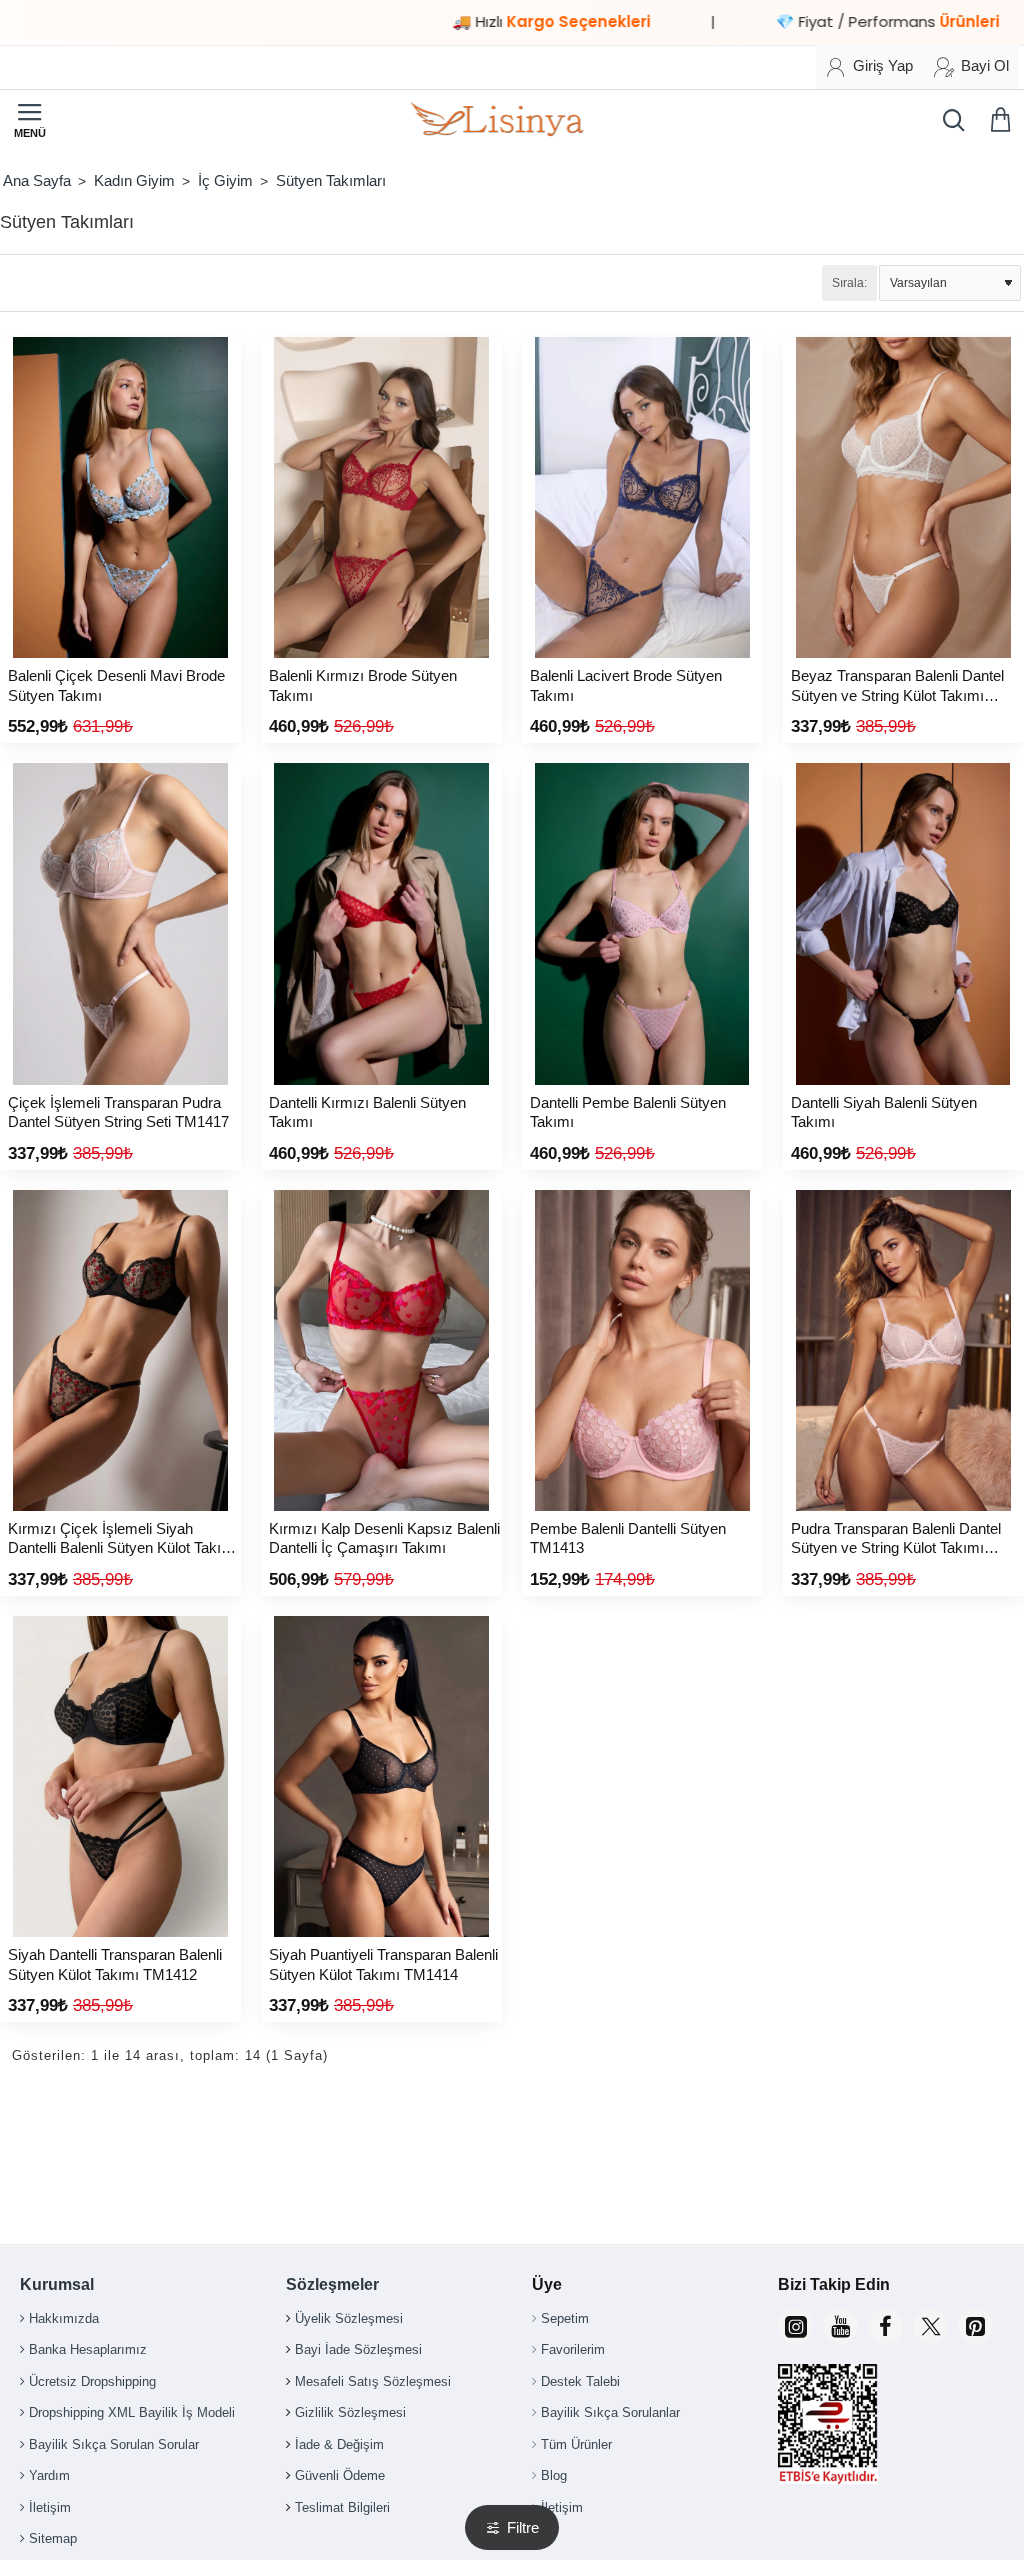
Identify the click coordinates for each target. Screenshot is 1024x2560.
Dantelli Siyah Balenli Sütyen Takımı (884, 1112)
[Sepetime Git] (1004, 120)
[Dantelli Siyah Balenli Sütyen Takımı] (903, 923)
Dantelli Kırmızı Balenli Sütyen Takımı (367, 1112)
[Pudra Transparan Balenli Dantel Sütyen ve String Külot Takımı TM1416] (903, 1350)
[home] (36, 180)
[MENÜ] (30, 120)
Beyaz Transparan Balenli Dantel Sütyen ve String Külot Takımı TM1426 (897, 686)
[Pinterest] (975, 2326)
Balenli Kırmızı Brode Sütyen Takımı (363, 685)
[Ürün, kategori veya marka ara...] (949, 120)
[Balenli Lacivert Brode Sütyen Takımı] (642, 497)
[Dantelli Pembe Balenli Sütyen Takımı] (642, 923)
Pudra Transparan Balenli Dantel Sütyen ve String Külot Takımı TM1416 (896, 1539)
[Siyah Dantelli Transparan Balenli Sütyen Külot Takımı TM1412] (120, 1776)
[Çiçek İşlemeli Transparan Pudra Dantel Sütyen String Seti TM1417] (120, 923)
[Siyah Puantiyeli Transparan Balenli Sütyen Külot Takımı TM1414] (381, 1776)
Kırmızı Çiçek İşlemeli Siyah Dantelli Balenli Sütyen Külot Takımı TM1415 (123, 1539)
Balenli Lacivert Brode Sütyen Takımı (626, 685)
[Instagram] (795, 2326)
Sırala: (849, 283)
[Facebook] (885, 2326)
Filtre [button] (523, 2527)
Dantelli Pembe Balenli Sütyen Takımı (628, 1112)
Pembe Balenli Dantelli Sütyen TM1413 (628, 1538)
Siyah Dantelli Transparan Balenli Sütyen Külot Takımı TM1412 (115, 1964)
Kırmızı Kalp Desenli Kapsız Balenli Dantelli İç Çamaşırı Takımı (384, 1538)
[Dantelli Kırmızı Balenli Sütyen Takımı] (381, 923)
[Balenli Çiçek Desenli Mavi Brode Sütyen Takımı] (120, 497)
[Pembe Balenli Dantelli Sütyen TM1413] (642, 1350)
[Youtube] (840, 2326)
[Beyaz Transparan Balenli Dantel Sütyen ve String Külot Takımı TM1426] (903, 497)
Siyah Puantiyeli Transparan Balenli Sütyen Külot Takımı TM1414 (383, 1964)
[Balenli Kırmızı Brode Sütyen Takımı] (381, 497)
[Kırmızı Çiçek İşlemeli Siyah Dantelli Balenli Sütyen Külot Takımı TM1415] (120, 1350)
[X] (930, 2326)
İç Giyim (225, 180)
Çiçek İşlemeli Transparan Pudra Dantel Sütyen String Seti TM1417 (118, 1112)
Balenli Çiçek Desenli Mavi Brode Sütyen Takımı (116, 685)
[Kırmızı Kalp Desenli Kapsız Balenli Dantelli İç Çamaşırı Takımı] (381, 1350)
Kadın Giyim (134, 180)
